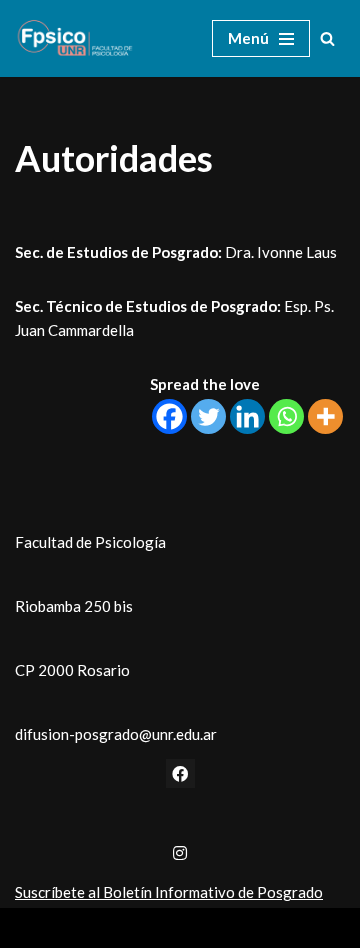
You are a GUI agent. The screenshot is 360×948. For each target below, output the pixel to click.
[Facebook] (169, 416)
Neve (97, 928)
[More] (325, 416)
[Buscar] (327, 38)
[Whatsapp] (286, 416)
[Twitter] (208, 416)
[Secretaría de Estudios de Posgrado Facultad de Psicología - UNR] (75, 38)
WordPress (242, 928)
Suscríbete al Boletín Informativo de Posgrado (169, 892)
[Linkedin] (247, 416)
